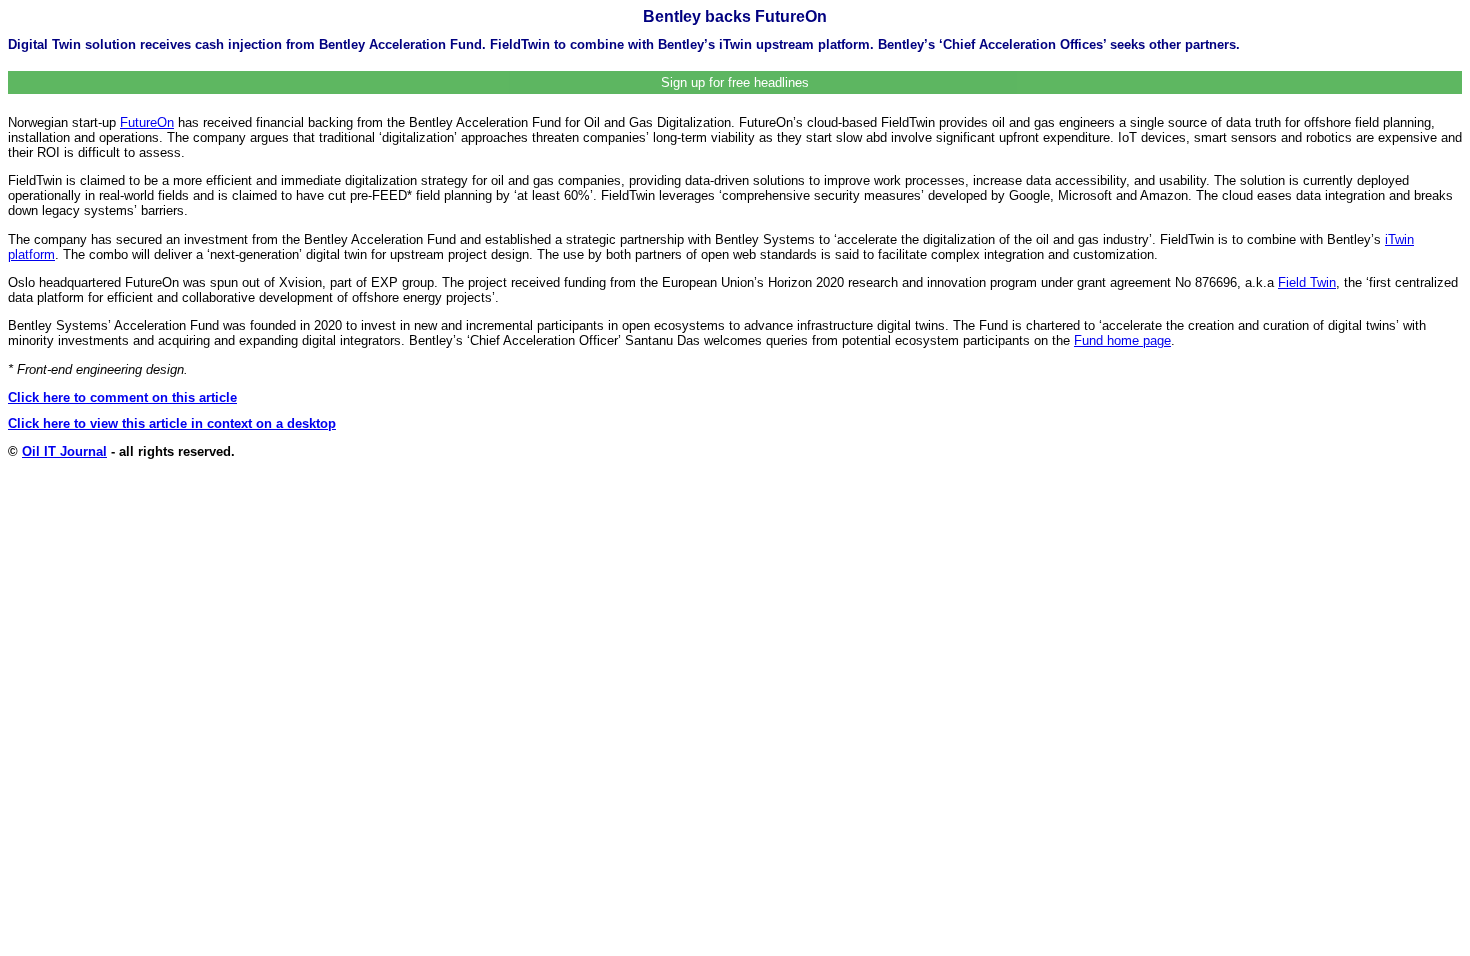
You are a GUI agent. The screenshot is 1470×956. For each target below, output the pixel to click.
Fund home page (1122, 340)
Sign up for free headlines (735, 82)
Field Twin (1307, 282)
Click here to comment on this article (122, 397)
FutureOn (147, 122)
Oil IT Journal (64, 451)
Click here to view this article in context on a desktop (172, 423)
